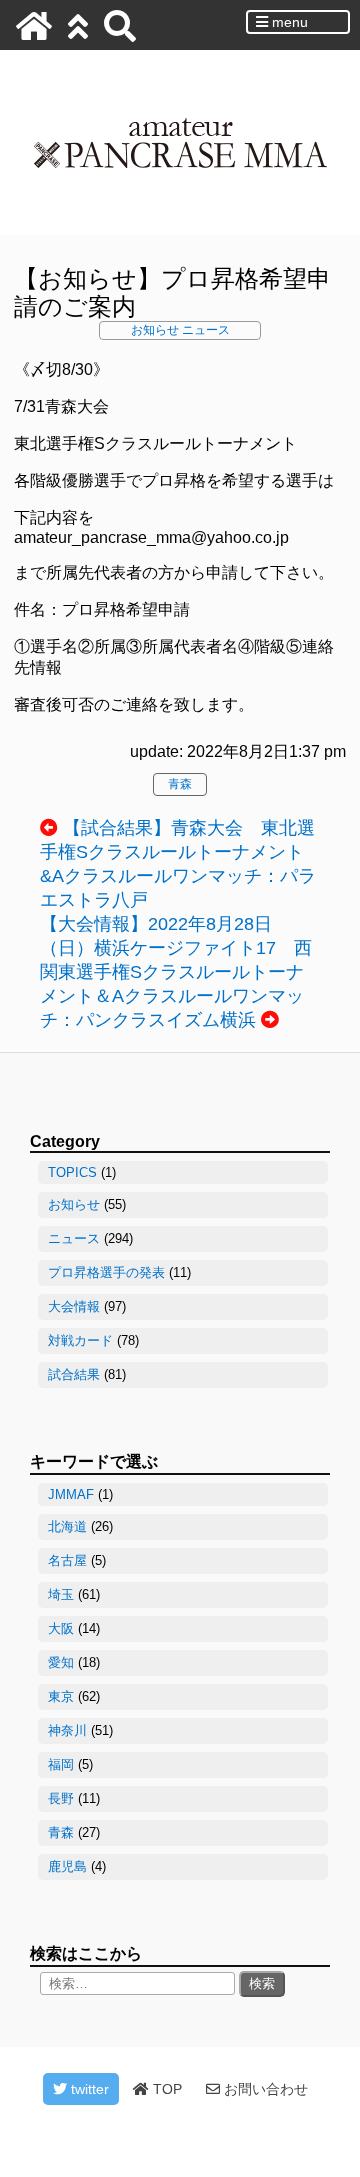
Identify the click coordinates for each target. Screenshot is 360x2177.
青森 (180, 784)
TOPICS (72, 1172)
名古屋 (67, 1560)
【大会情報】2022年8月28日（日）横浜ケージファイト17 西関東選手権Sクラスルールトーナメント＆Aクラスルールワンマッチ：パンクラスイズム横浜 (176, 972)
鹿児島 (67, 1866)
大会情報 (74, 1306)
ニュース (206, 330)
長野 (61, 1798)
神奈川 (67, 1730)
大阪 (61, 1628)
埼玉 (61, 1594)
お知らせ (155, 330)
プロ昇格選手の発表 (106, 1272)
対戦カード (80, 1340)
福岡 (61, 1764)
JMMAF (71, 1494)
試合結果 (74, 1374)
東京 (61, 1696)
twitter (88, 2089)
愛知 (61, 1662)
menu (288, 22)
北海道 (67, 1526)
